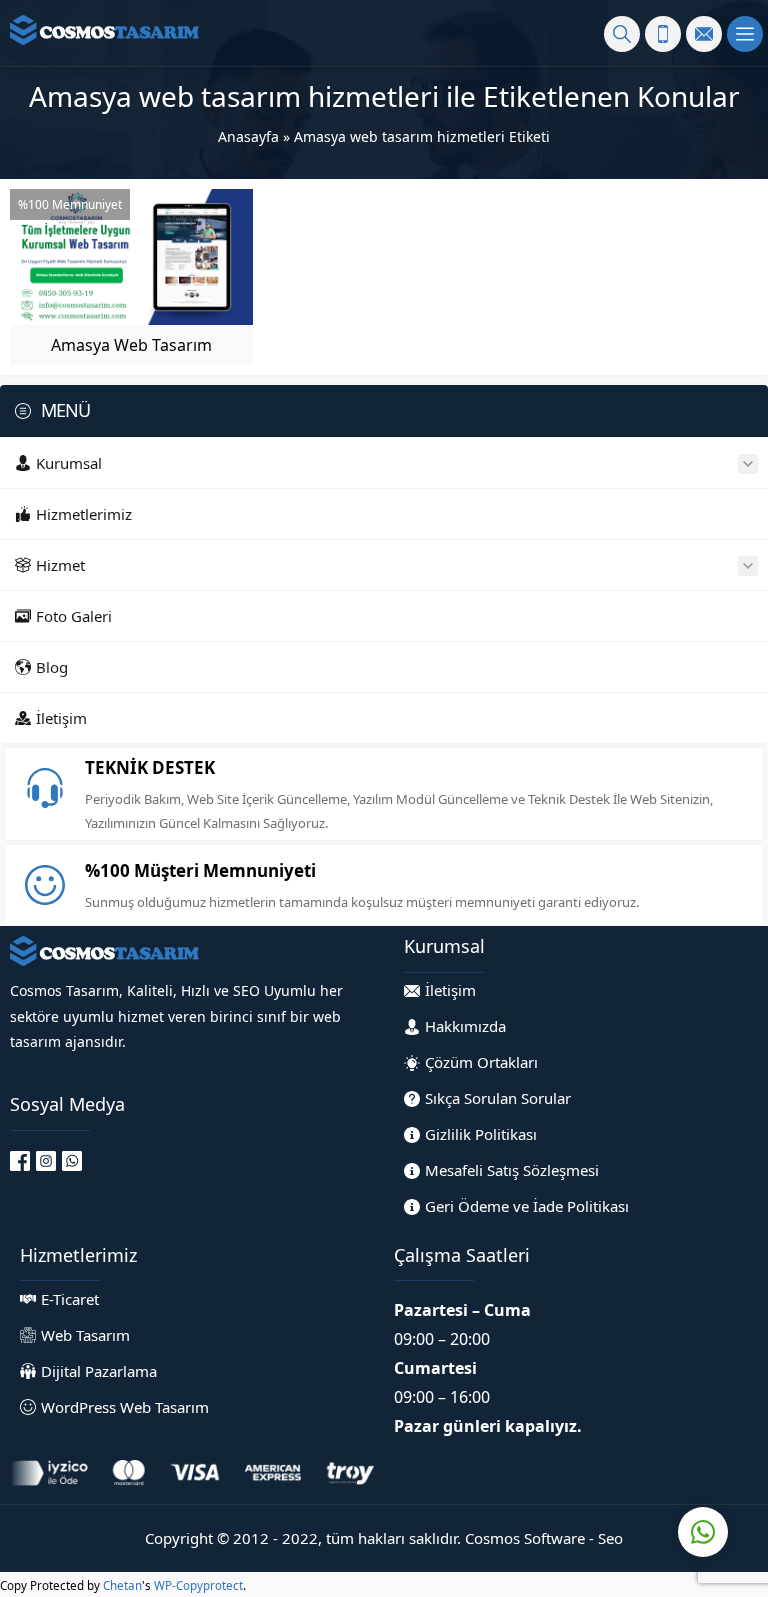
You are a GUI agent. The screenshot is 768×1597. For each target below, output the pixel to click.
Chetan (122, 1585)
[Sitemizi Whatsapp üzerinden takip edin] (72, 1161)
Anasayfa (248, 136)
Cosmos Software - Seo (544, 1538)
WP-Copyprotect (198, 1585)
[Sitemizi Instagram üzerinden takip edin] (46, 1161)
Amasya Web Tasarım (131, 345)
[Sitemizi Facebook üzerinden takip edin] (20, 1161)
